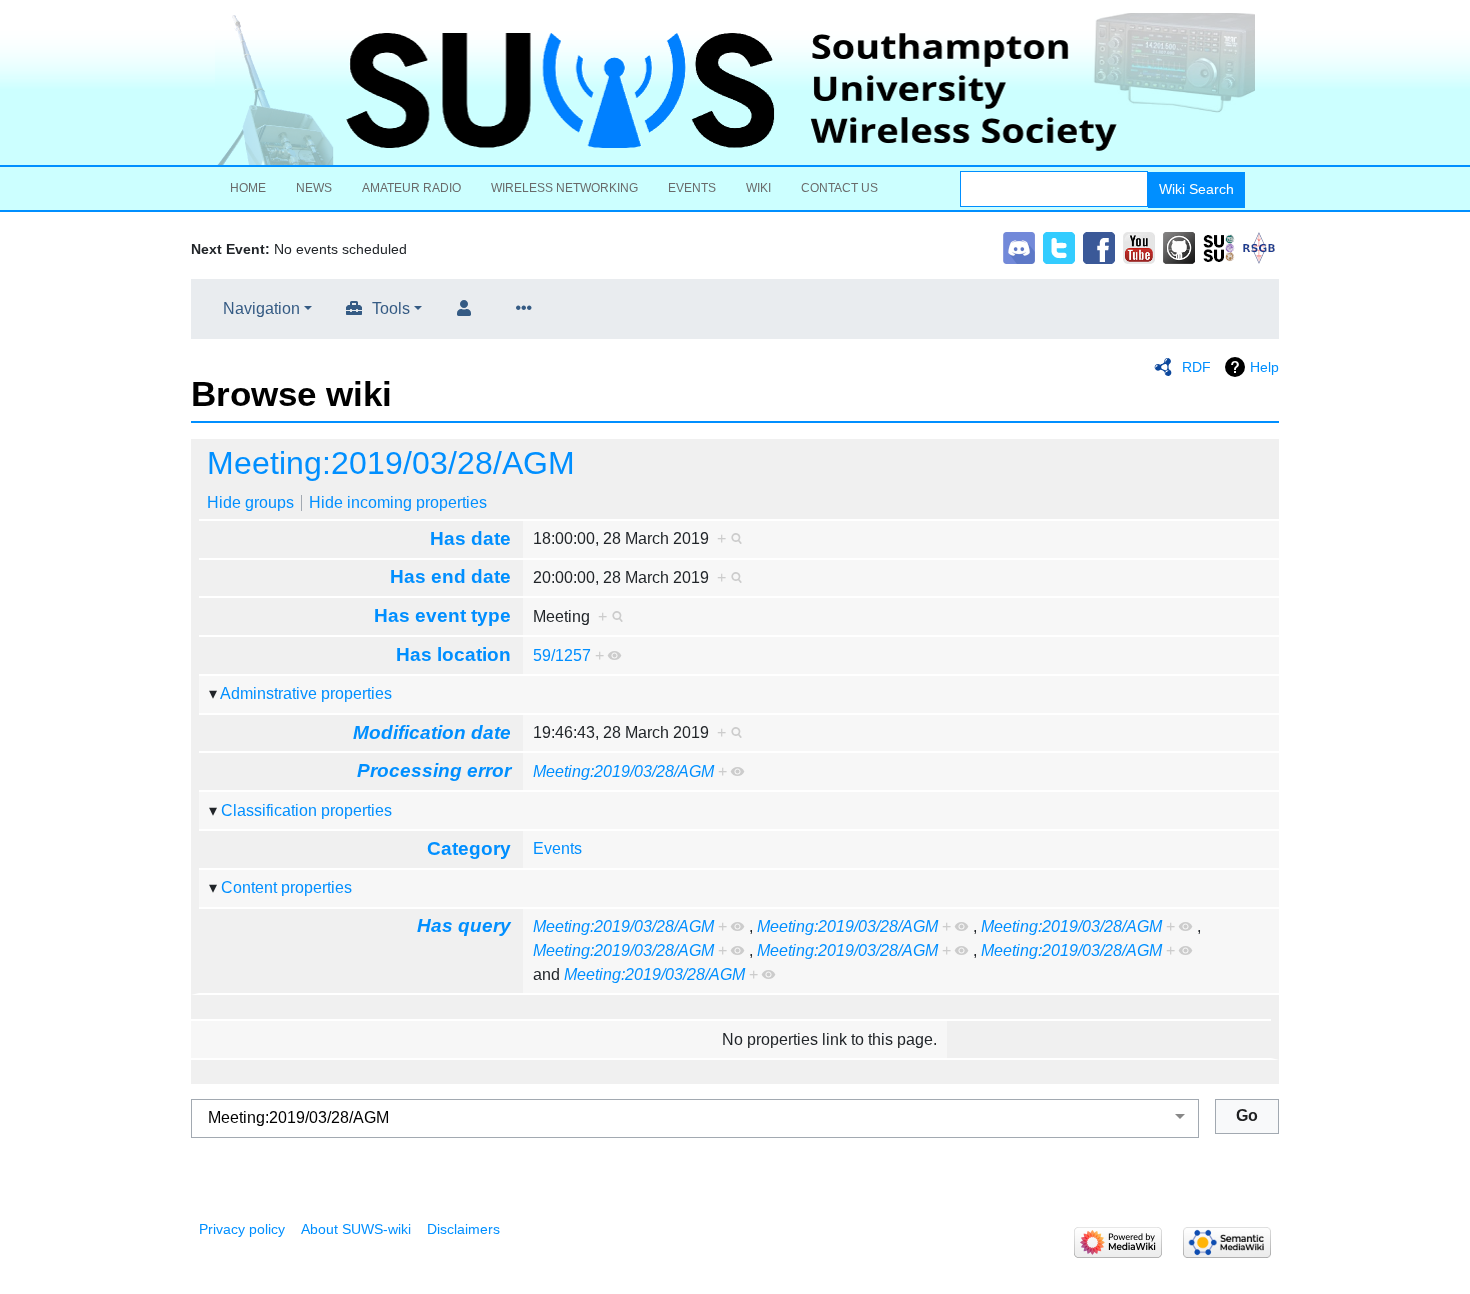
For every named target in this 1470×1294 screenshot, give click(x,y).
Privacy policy (242, 1229)
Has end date (450, 576)
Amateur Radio (411, 188)
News (314, 188)
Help (1264, 367)
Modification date (432, 732)
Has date (470, 538)
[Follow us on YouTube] (1139, 246)
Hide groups (250, 502)
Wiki (758, 188)
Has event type (442, 615)
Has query (464, 925)
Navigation (261, 308)
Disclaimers (463, 1229)
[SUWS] (735, 89)
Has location (453, 654)
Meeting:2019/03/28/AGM (391, 463)
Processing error (434, 770)
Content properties (286, 887)
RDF (1196, 367)
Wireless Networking (564, 188)
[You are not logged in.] (468, 309)
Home (248, 188)
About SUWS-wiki (356, 1229)
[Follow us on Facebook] (1099, 246)
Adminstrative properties (306, 693)
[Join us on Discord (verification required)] (1019, 246)
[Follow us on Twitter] (1059, 246)
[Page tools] (528, 309)
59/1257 (562, 655)
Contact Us (839, 188)
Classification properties (306, 810)
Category (469, 848)
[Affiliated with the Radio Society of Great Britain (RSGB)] (1259, 246)
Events (692, 188)
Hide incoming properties (398, 502)
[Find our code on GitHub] (1179, 246)
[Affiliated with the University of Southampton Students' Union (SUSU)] (1219, 246)
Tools (391, 308)
